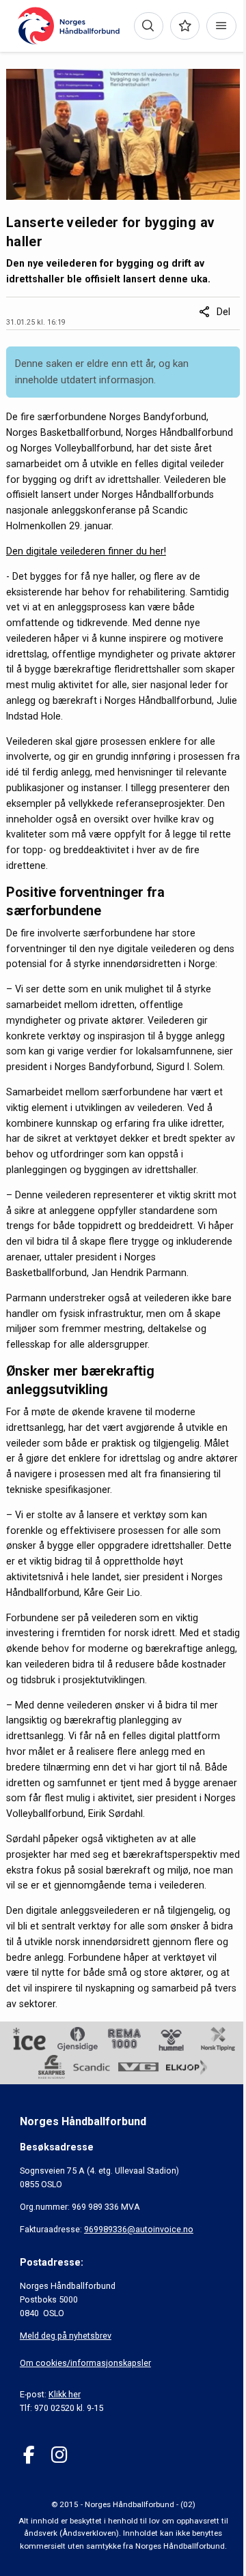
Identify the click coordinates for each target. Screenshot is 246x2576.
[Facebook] (29, 2455)
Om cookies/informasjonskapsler (85, 2363)
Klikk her (65, 2394)
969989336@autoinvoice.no (139, 2229)
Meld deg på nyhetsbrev (66, 2336)
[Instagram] (59, 2455)
